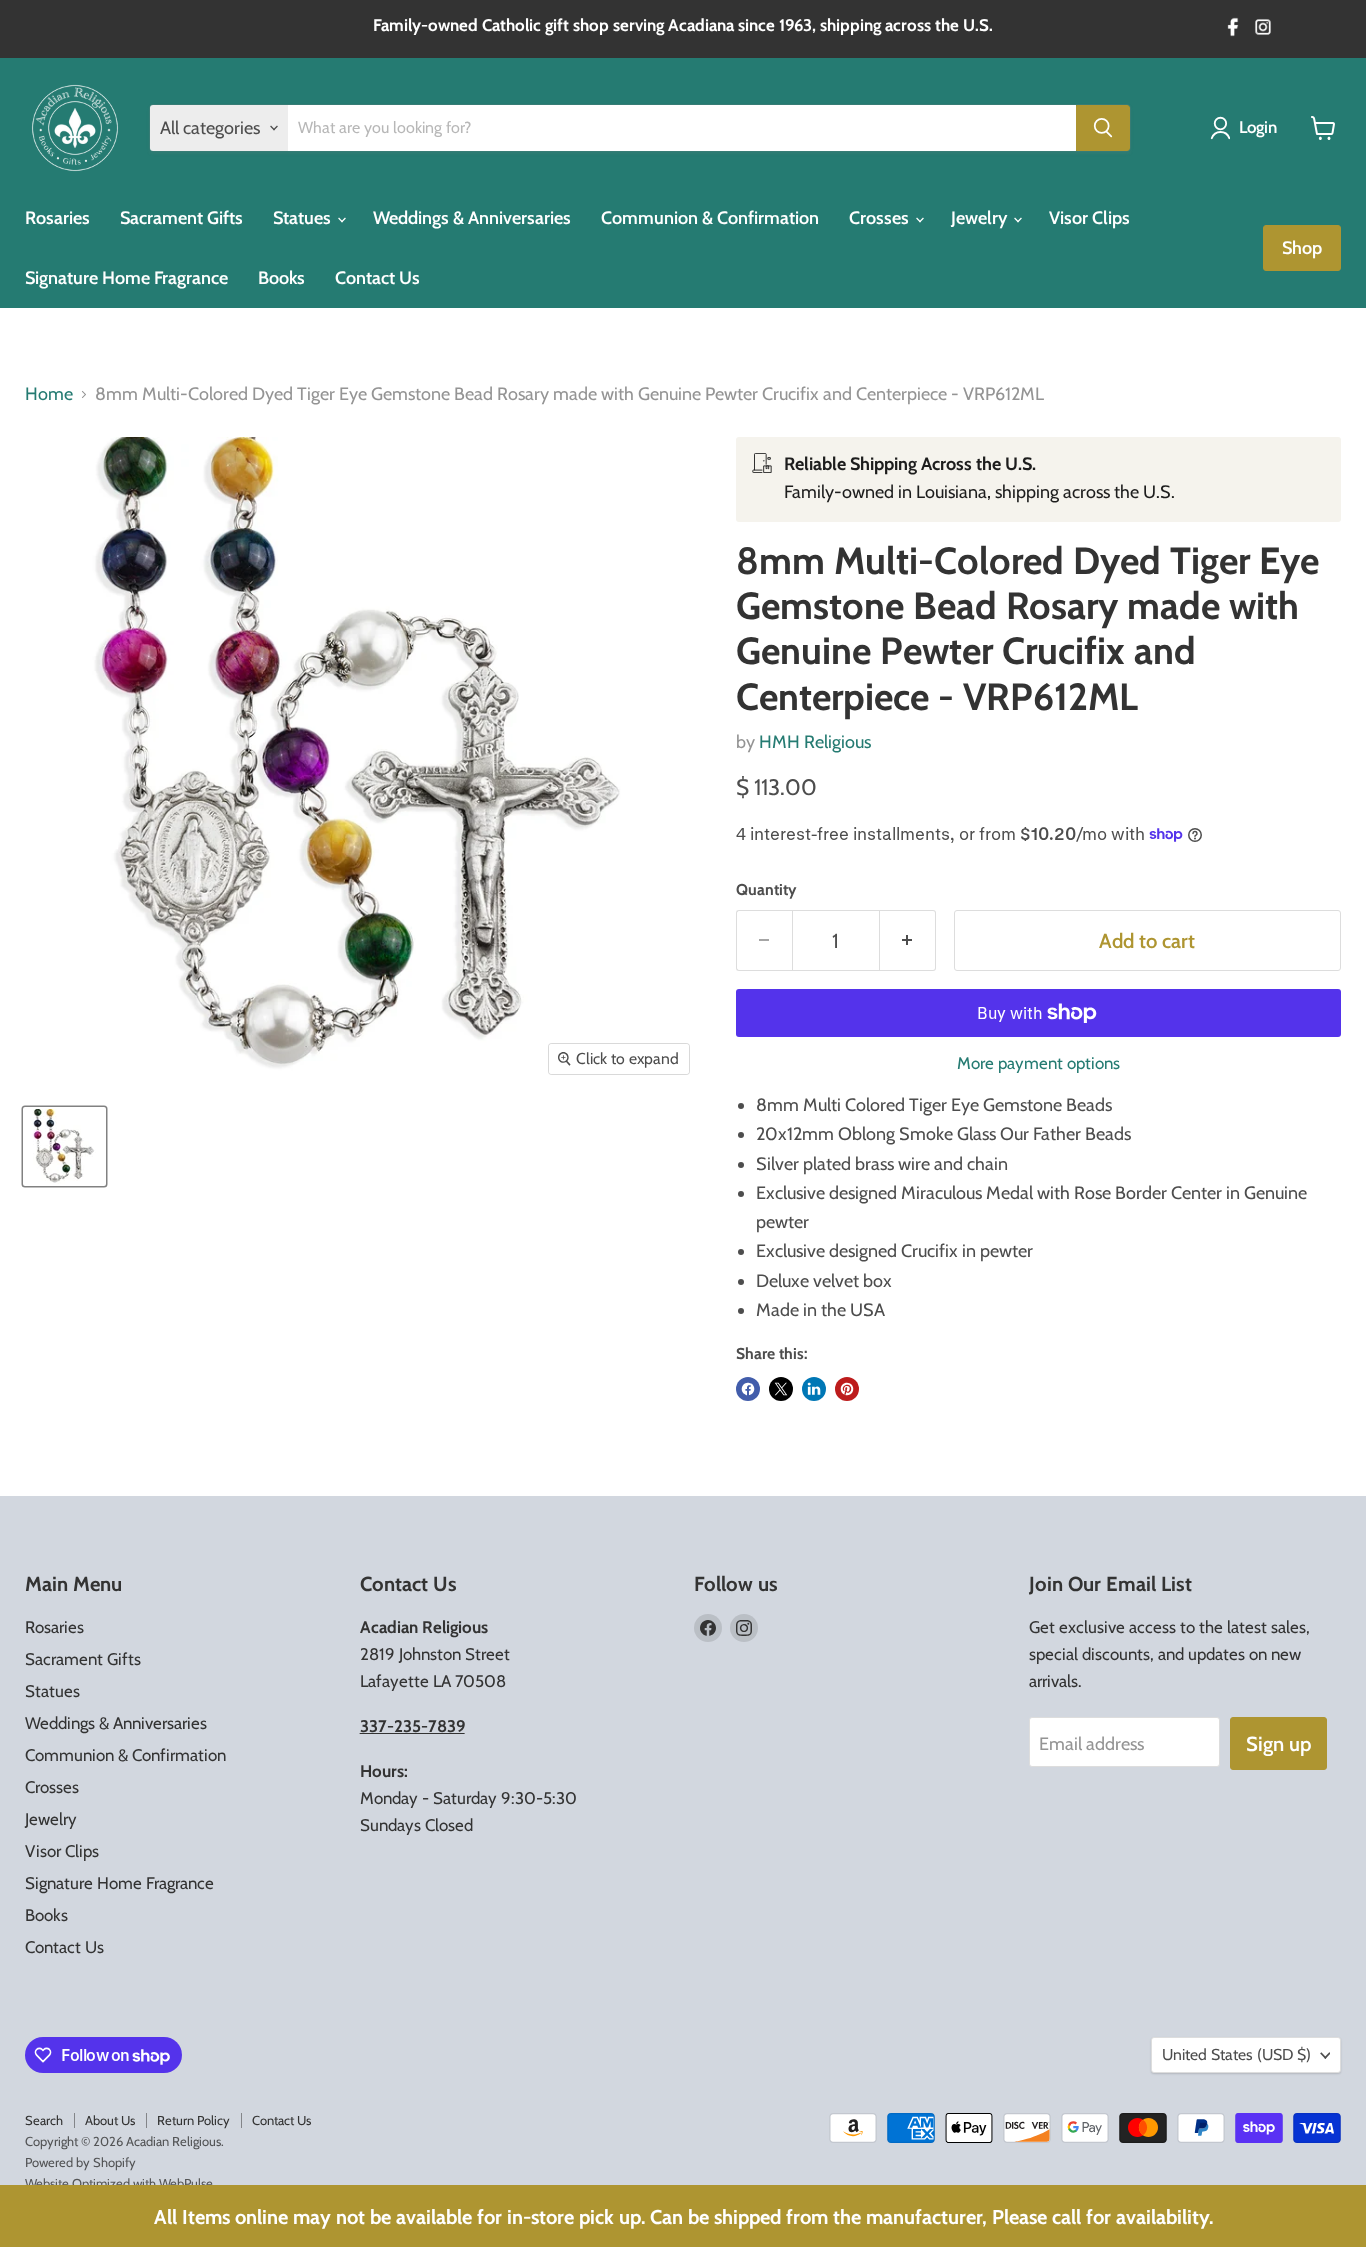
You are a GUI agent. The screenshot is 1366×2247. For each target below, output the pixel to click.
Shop (1302, 248)
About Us (110, 2120)
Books (281, 278)
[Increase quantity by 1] (908, 940)
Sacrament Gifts (181, 218)
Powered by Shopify (80, 2162)
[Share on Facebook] (748, 1389)
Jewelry (981, 218)
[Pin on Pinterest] (847, 1389)
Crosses (881, 218)
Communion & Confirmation (710, 218)
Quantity (766, 890)
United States (1236, 2054)
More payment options (1038, 1063)
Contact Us (377, 278)
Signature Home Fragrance (126, 278)
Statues (304, 218)
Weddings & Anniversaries (472, 218)
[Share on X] (781, 1389)
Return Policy (193, 2120)
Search (44, 2120)
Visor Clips (1089, 218)
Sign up (1278, 1743)
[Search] (1103, 128)
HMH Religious (815, 742)
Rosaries (57, 218)
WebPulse (186, 2183)
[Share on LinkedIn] (814, 1389)
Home (49, 394)
